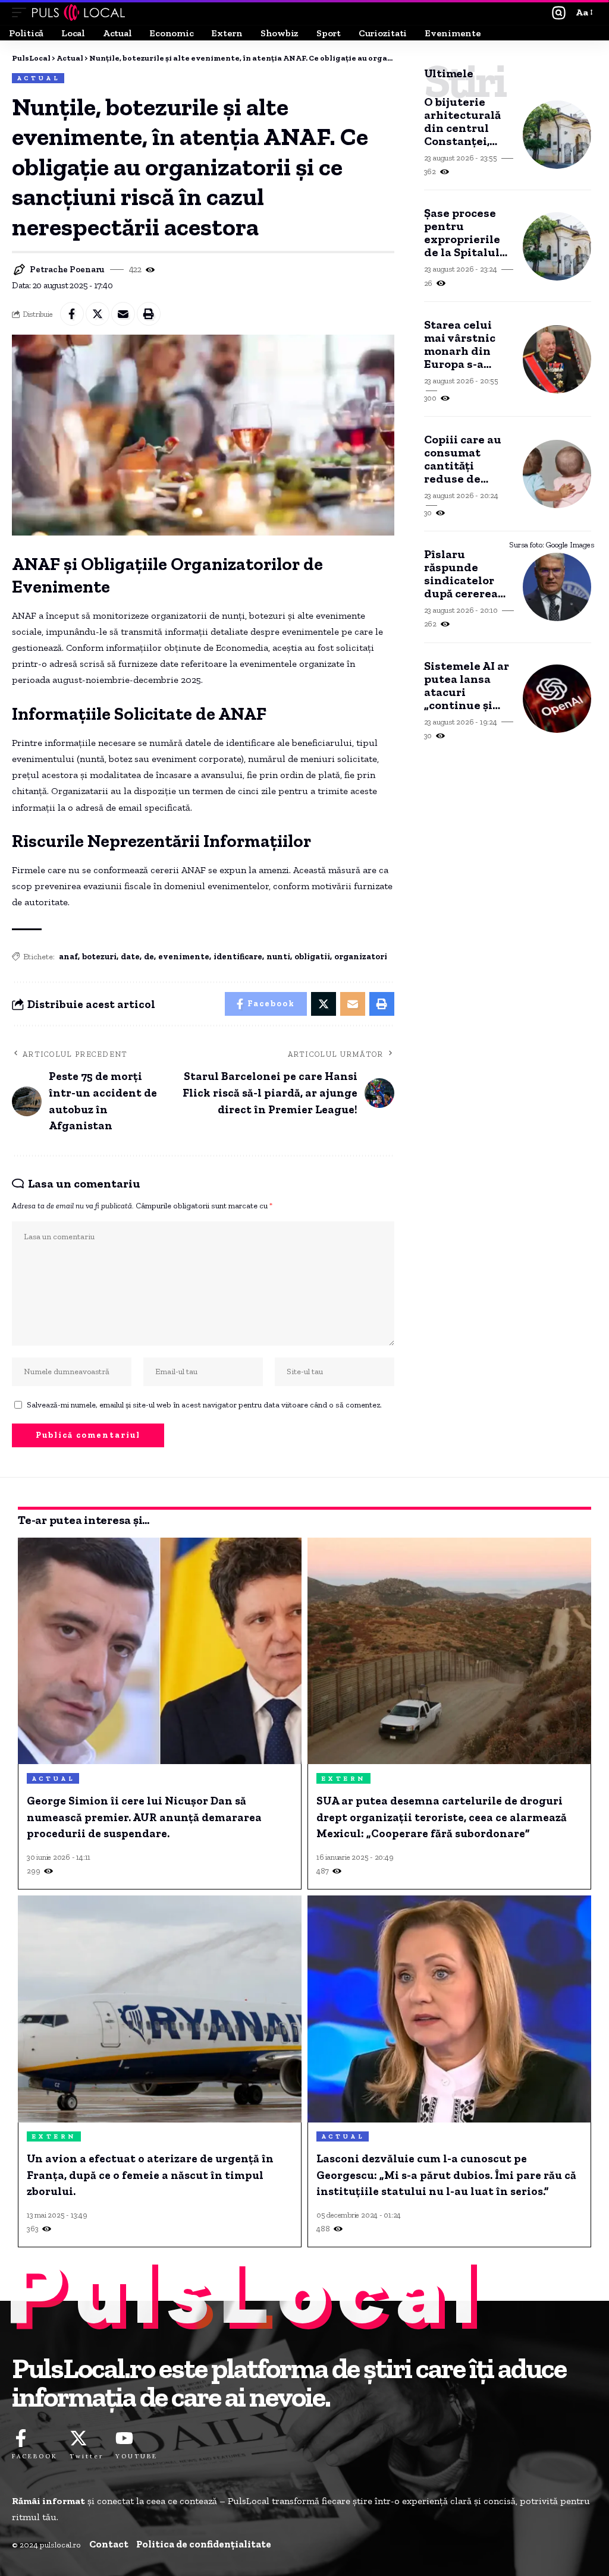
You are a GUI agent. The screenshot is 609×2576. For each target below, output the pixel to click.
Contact (109, 2544)
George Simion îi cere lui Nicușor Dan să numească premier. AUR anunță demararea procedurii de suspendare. (144, 1817)
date (130, 957)
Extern (344, 1779)
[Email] (123, 314)
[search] (559, 13)
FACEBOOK (35, 2456)
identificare (238, 957)
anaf (68, 957)
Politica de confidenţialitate (204, 2544)
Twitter (87, 2456)
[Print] (149, 314)
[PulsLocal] (79, 12)
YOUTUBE (136, 2456)
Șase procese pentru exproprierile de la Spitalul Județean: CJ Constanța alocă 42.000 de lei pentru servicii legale (467, 232)
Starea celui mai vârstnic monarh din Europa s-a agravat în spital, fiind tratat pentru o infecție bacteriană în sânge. (467, 344)
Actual (38, 78)
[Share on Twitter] (98, 314)
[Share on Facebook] (72, 314)
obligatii (312, 957)
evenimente (184, 957)
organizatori (361, 957)
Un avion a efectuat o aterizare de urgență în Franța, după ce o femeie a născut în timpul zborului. (150, 2175)
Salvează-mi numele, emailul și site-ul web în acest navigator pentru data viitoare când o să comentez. (204, 1404)
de (149, 957)
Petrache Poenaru (67, 269)
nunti (278, 957)
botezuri (99, 957)
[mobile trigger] (22, 12)
